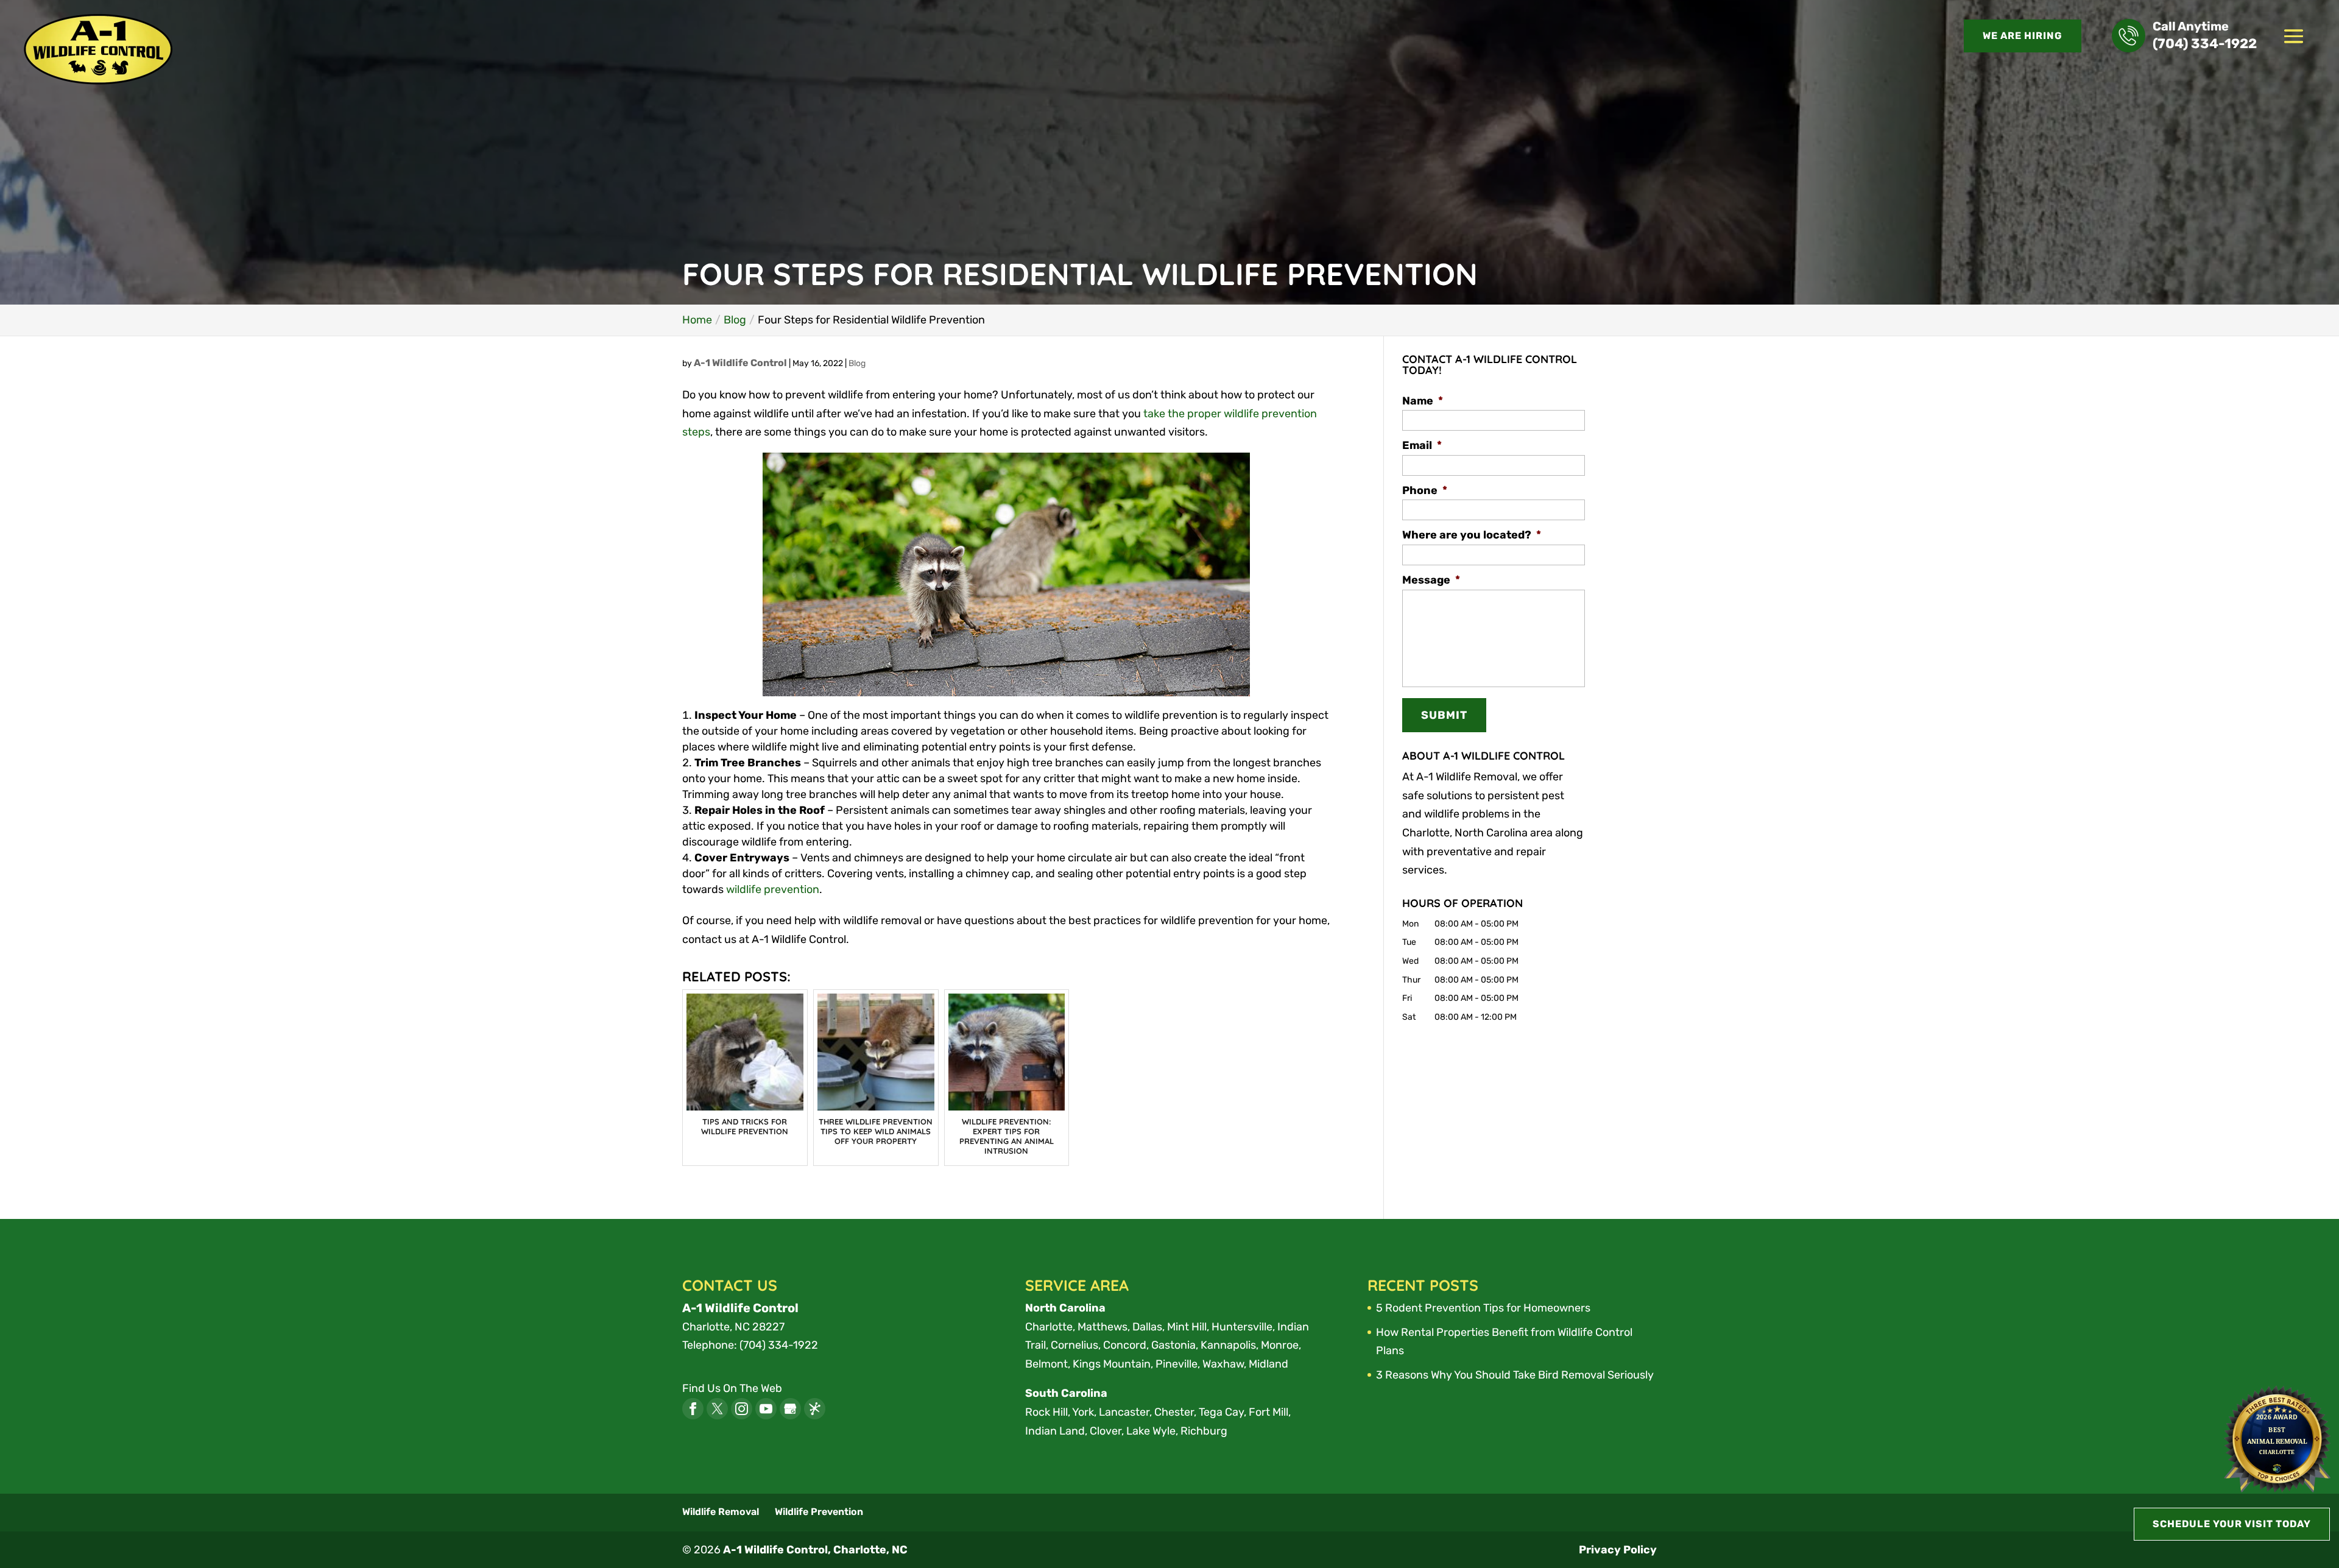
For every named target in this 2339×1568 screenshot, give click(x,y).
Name (1423, 401)
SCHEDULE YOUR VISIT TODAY (2232, 1524)
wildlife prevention (773, 889)
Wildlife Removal (721, 1512)
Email (1422, 445)
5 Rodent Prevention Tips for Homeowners (1483, 1308)
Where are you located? (1472, 535)
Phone (1425, 490)
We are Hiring (2023, 36)
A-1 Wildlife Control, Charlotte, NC (815, 1550)
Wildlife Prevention (819, 1512)
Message (1431, 580)
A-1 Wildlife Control (740, 363)
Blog (857, 363)
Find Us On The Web (732, 1388)
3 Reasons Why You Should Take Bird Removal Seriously (1515, 1375)
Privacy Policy (1618, 1550)
